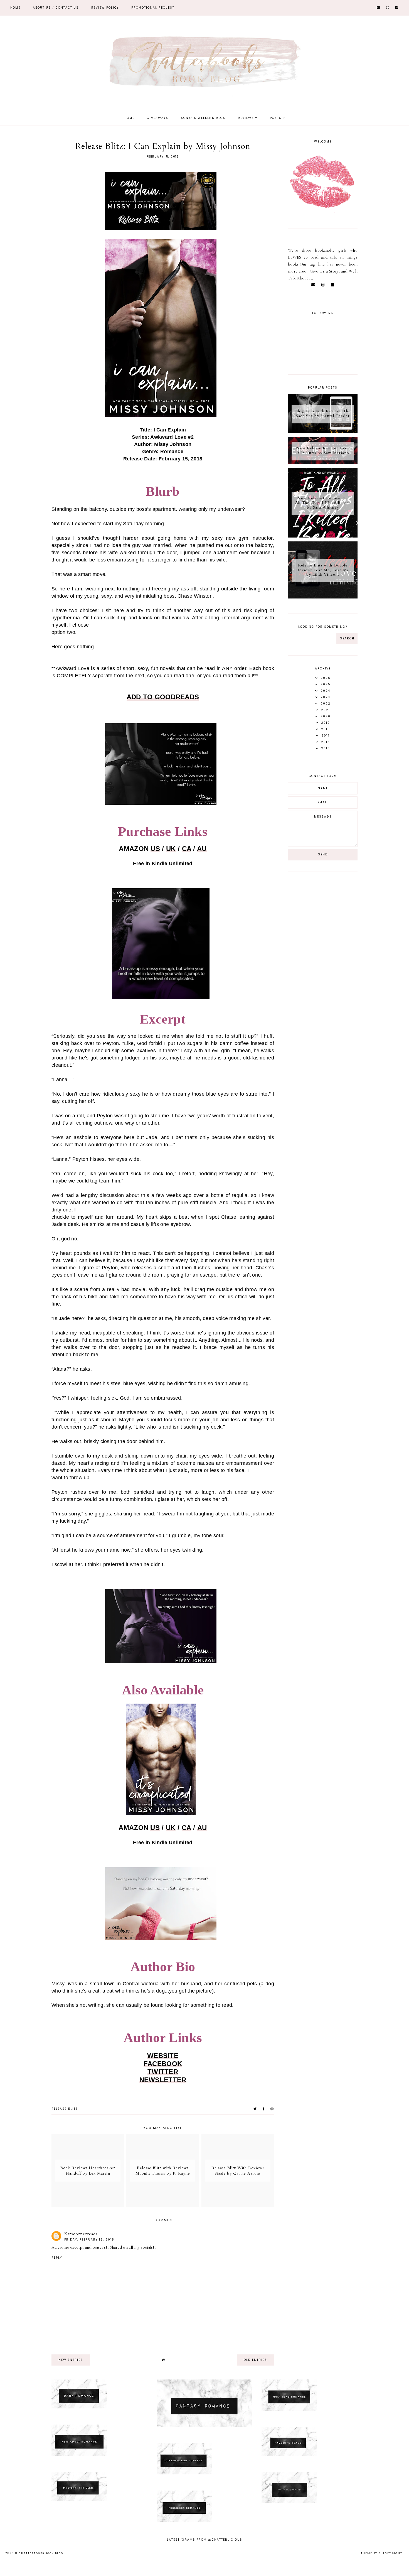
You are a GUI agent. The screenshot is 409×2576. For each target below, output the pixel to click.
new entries (71, 2360)
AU (202, 849)
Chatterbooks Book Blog (41, 2553)
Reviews (246, 118)
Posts (276, 118)
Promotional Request (153, 8)
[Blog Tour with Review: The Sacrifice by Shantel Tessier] (323, 432)
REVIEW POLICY (105, 8)
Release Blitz (65, 2109)
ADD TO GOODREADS (163, 697)
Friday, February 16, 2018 (89, 2240)
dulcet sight (390, 2553)
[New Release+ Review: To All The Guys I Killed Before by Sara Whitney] (323, 536)
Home (15, 8)
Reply (57, 2258)
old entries (255, 2360)
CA (187, 849)
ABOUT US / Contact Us (56, 8)
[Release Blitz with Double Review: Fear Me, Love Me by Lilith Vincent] (323, 597)
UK (171, 849)
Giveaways (158, 118)
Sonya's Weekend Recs (203, 118)
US (155, 849)
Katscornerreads (81, 2234)
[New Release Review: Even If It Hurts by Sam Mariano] (323, 463)
